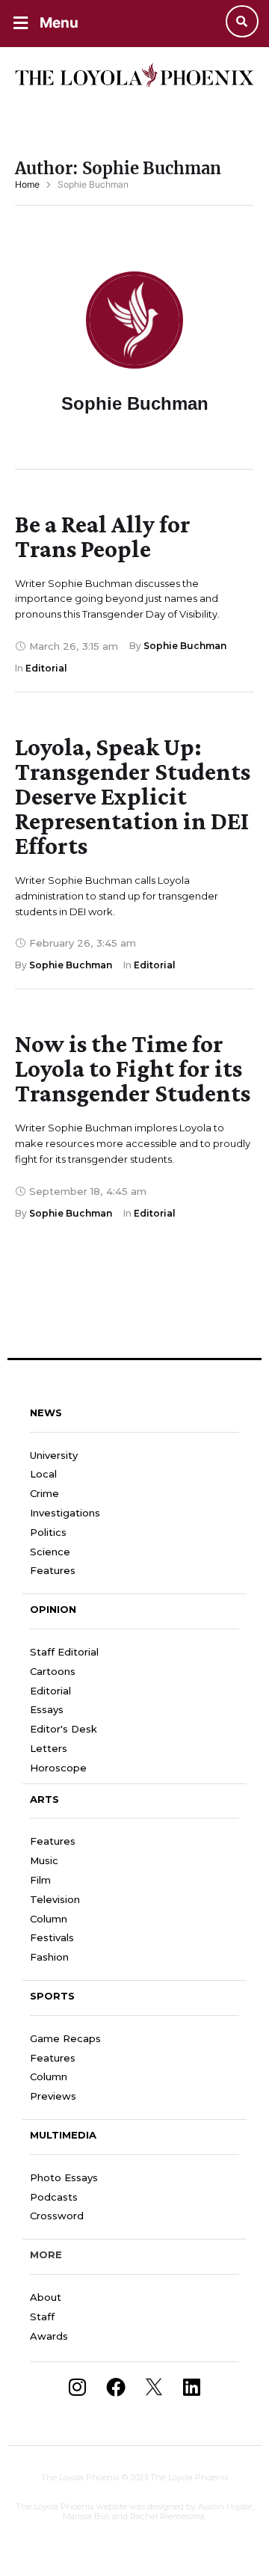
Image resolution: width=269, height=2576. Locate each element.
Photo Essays (64, 2177)
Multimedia (63, 2135)
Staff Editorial (64, 1652)
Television (55, 1899)
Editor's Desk (64, 1729)
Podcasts (54, 2197)
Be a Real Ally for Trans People (103, 536)
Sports (52, 1996)
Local (43, 1474)
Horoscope (58, 1768)
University (54, 1455)
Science (50, 1552)
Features (53, 1570)
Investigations (65, 1513)
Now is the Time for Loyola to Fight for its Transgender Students (133, 1068)
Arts (44, 1799)
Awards (49, 2336)
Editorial (50, 1691)
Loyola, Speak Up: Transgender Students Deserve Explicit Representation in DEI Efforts (133, 796)
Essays (47, 1709)
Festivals (52, 1937)
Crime (44, 1493)
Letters (49, 1748)
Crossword (57, 2216)
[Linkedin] (192, 2387)
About (46, 2297)
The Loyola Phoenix (80, 2477)
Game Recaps (65, 2038)
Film (40, 1880)
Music (44, 1860)
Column (49, 1919)
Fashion (49, 1957)
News (46, 1413)
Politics (48, 1532)
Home (27, 184)
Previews (53, 2096)
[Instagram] (78, 2387)
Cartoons (53, 1671)
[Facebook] (116, 2387)
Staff (42, 2317)
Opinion (53, 1609)
